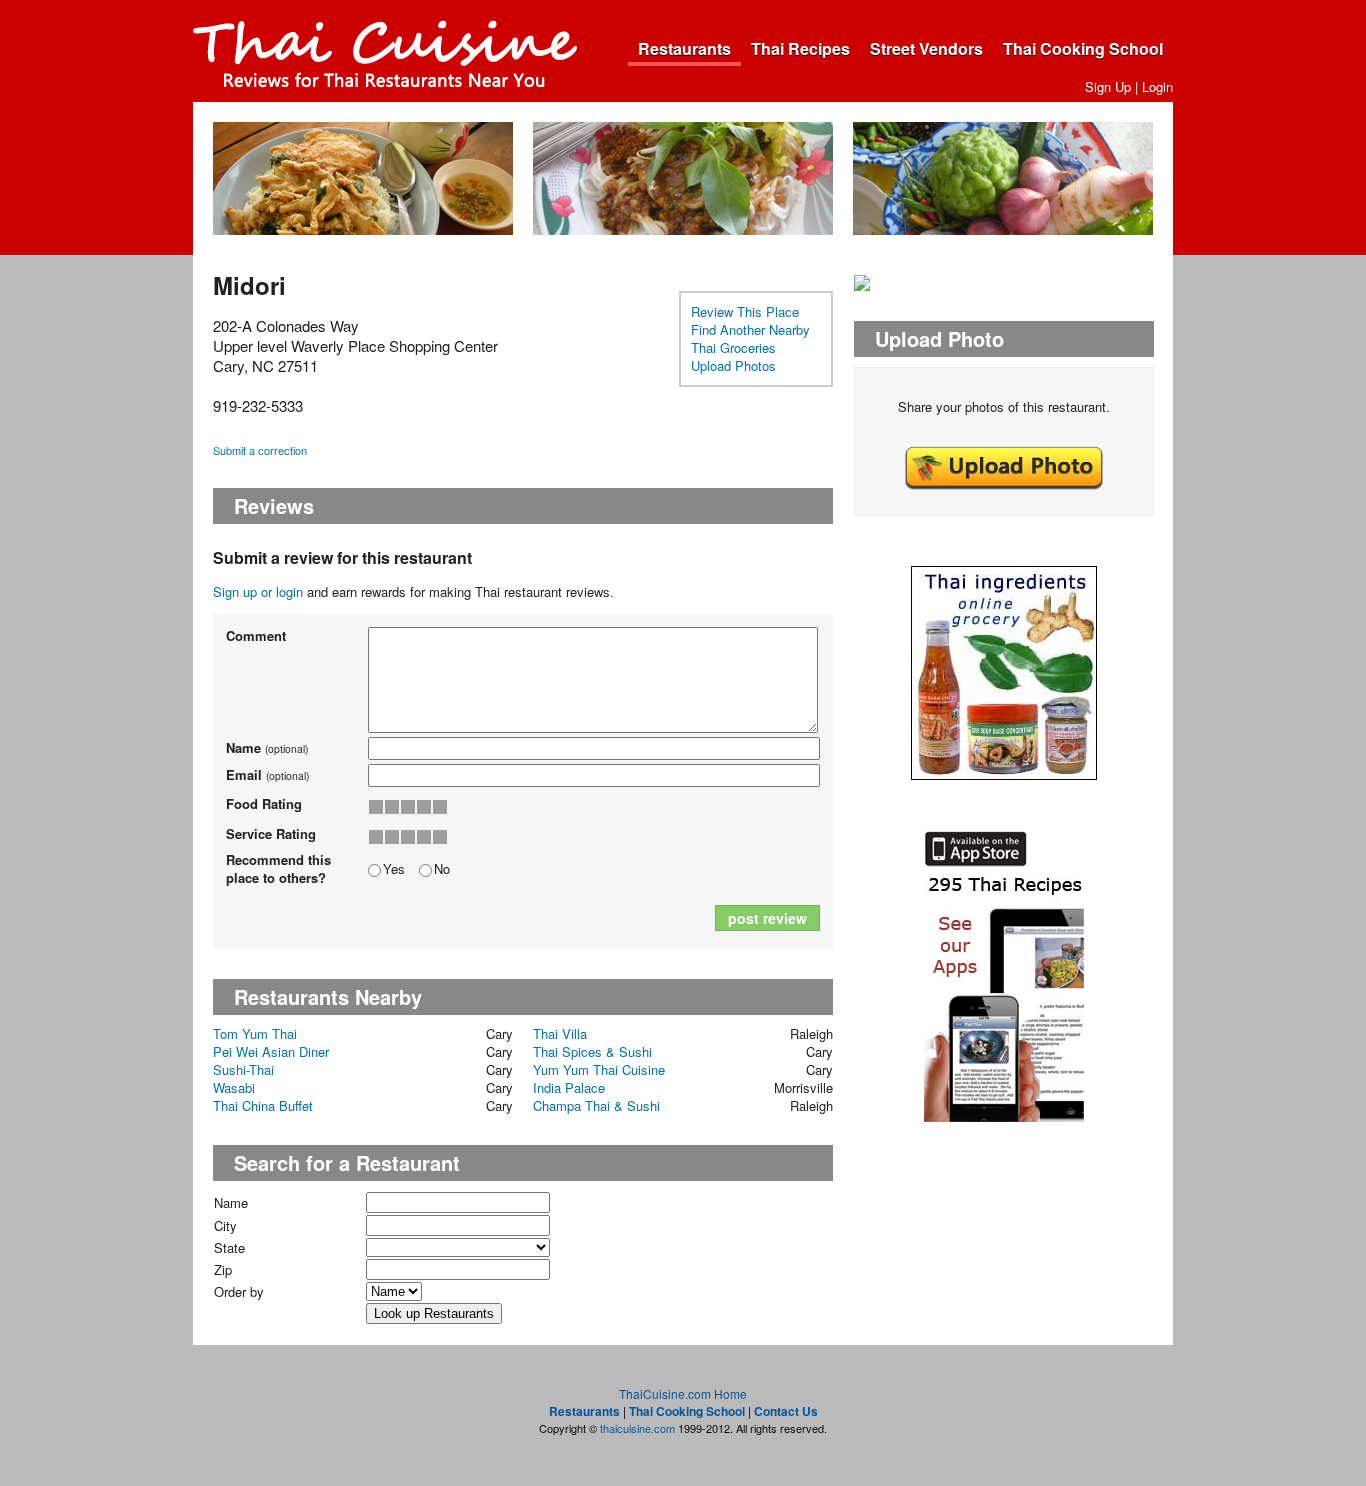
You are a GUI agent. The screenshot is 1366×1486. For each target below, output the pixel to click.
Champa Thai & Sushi (596, 1105)
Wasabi (234, 1087)
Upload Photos (733, 365)
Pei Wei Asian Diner (271, 1051)
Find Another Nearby (750, 329)
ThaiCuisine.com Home (683, 1393)
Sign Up (1108, 86)
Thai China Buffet (263, 1105)
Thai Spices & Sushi (592, 1051)
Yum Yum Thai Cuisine (599, 1069)
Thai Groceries (733, 347)
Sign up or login (258, 591)
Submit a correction (260, 450)
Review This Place (745, 311)
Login (1157, 86)
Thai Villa (560, 1033)
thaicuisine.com (637, 1428)
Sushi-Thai (243, 1069)
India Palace (569, 1087)
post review (767, 918)
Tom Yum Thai (255, 1033)
